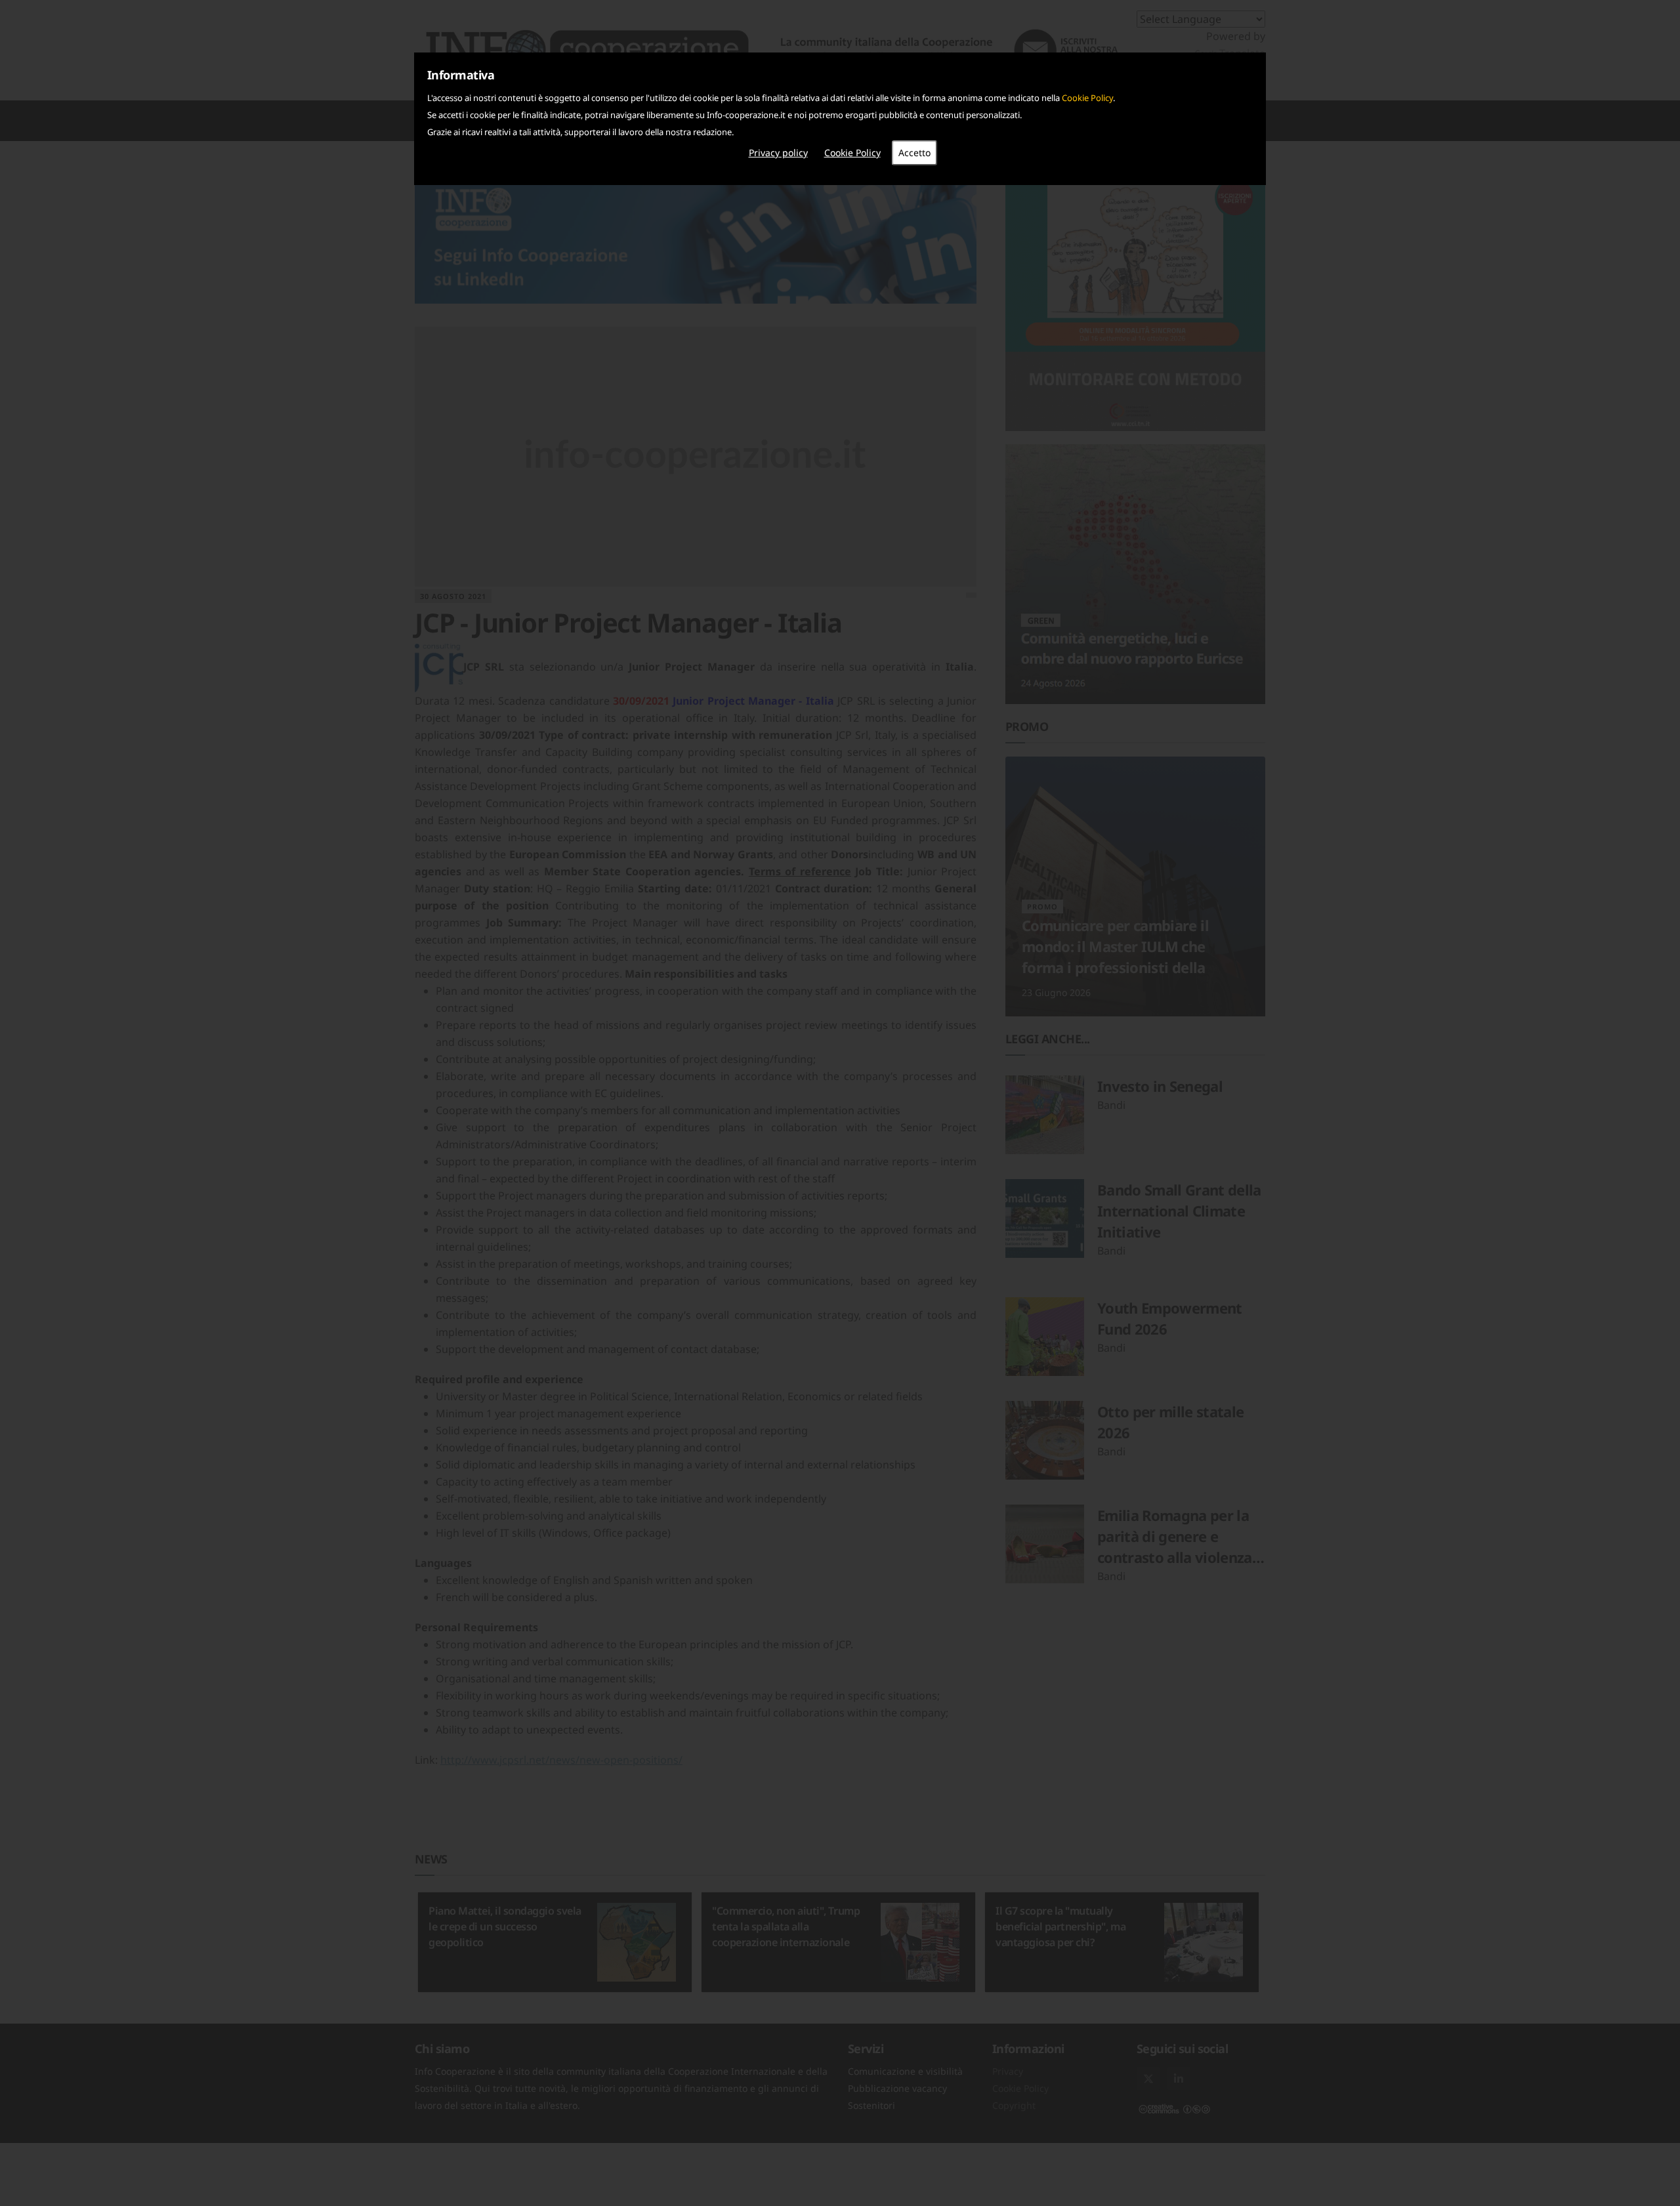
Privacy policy (778, 153)
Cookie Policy (1087, 98)
